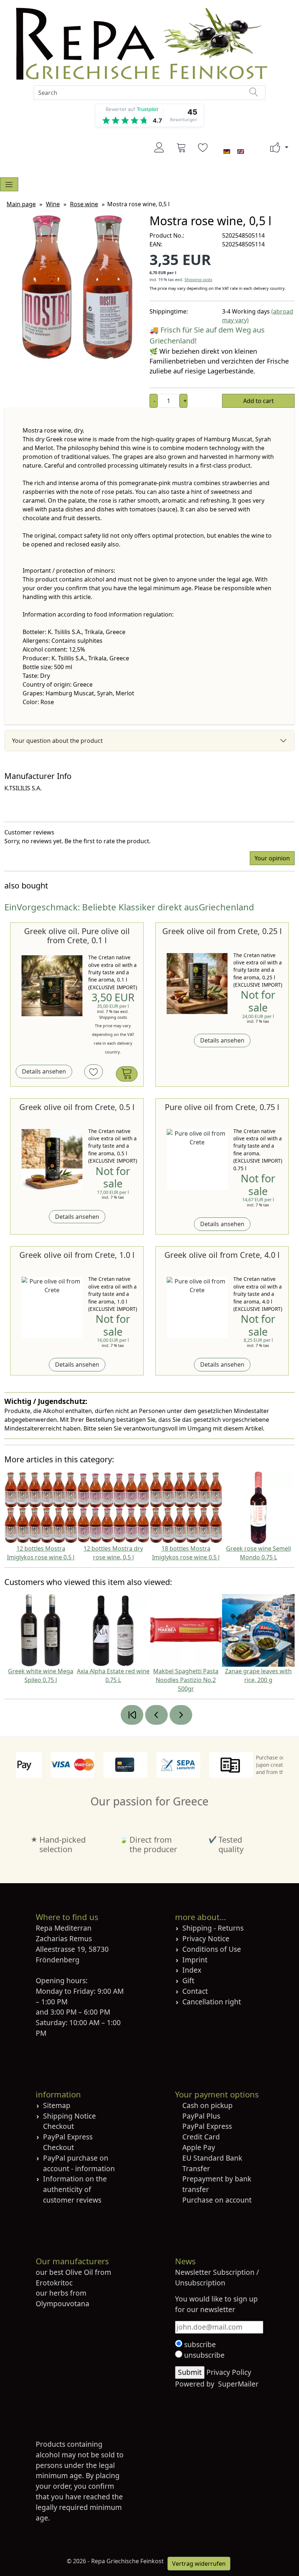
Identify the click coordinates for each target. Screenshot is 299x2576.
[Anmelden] (159, 147)
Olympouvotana (63, 2304)
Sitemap (57, 2105)
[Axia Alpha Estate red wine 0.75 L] (113, 1630)
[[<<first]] (132, 1715)
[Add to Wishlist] (94, 1072)
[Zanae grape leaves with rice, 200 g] (258, 1630)
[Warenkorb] (181, 147)
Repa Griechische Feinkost (127, 2561)
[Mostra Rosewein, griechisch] (77, 287)
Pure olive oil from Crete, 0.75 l (222, 1107)
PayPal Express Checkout (68, 2142)
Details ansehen (44, 1072)
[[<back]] (156, 1715)
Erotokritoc (54, 2283)
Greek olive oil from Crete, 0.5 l (77, 1107)
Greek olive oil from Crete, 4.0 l (222, 1255)
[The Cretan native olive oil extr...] (52, 986)
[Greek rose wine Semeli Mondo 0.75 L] (258, 1507)
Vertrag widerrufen (199, 2564)
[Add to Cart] (127, 1074)
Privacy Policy (229, 2372)
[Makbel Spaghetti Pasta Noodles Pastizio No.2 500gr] (186, 1630)
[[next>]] (181, 1715)
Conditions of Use (212, 1949)
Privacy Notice (206, 1938)
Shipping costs (198, 279)
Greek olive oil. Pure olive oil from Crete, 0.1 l (77, 936)
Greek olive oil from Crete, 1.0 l (77, 1255)
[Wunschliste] (203, 147)
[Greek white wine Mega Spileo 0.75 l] (41, 1630)
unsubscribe (203, 2355)
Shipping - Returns (213, 1928)
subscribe (199, 2344)
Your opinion (272, 858)
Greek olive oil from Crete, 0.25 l (222, 931)
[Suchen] (254, 92)
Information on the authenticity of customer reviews (75, 2189)
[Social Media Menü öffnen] (275, 148)
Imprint (195, 1960)
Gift (188, 1980)
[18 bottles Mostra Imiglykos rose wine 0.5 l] (186, 1507)
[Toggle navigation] (9, 184)
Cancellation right (212, 2002)
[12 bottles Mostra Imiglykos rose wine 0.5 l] (41, 1507)
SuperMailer (238, 2384)
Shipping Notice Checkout (69, 2121)
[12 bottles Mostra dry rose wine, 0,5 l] (113, 1507)
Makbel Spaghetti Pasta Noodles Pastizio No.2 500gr (186, 1680)
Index (192, 1970)
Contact (195, 1991)
